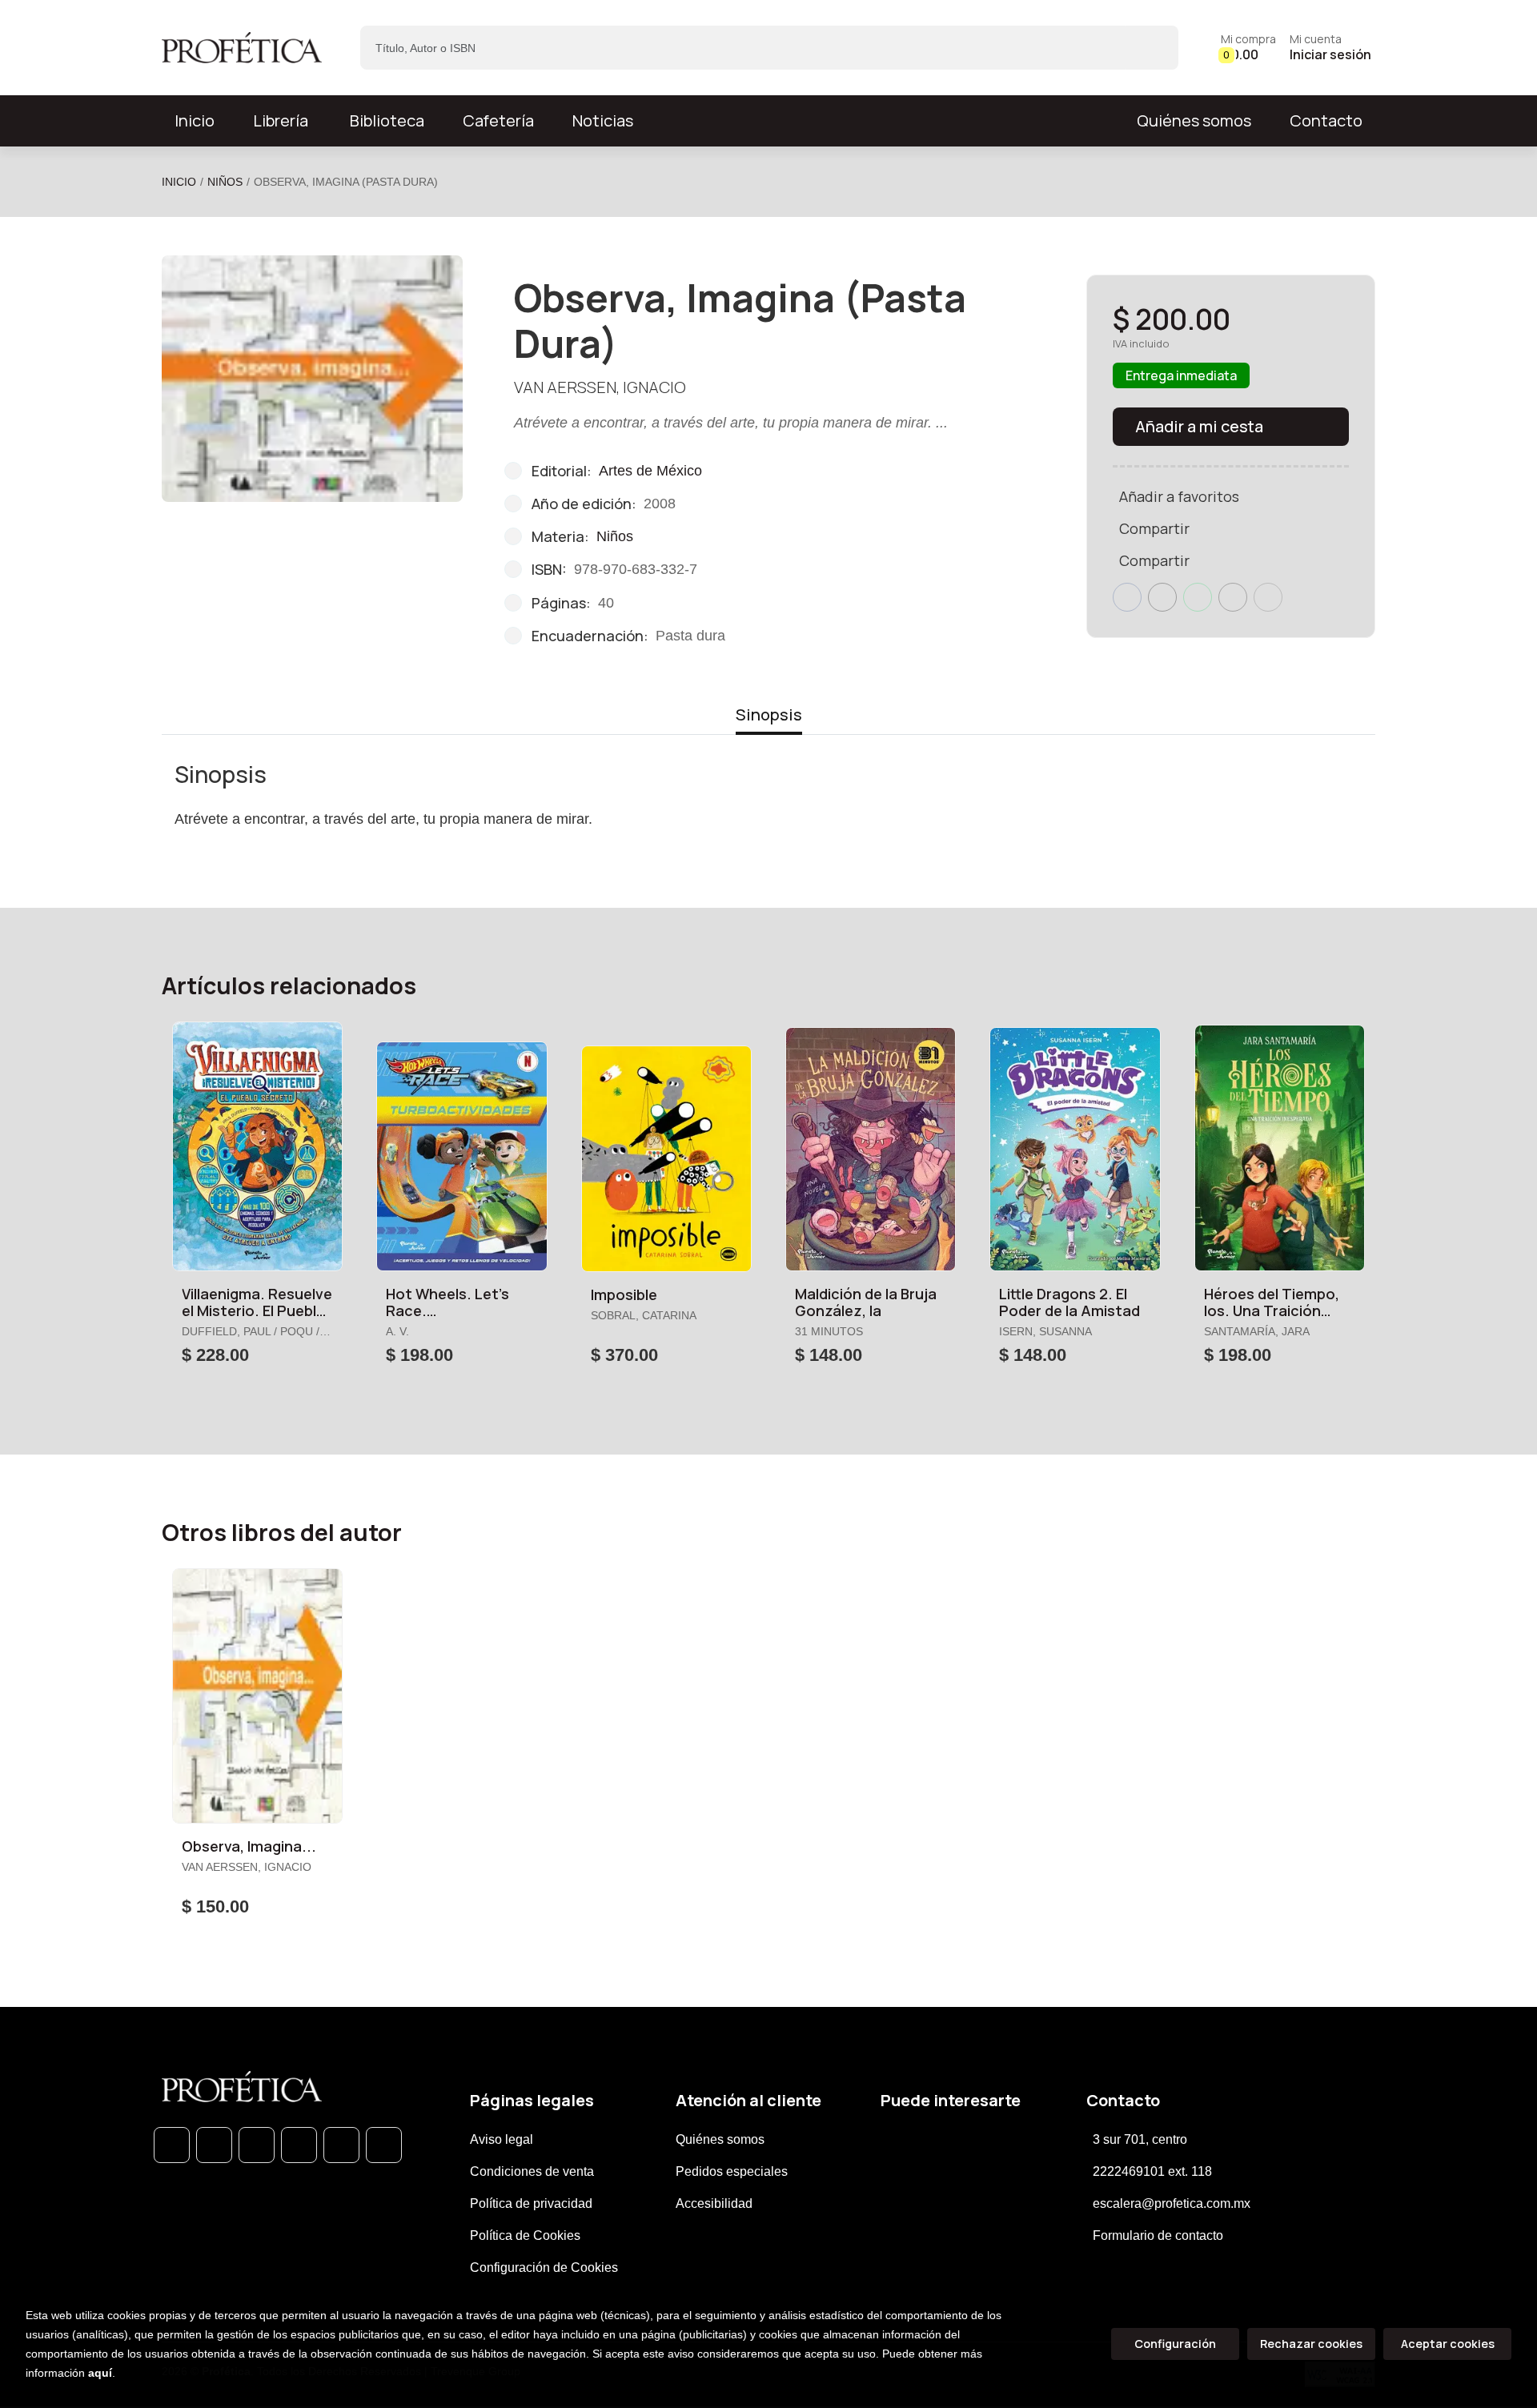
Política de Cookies (525, 2235)
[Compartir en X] (1162, 597)
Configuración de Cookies (544, 2268)
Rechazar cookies (1311, 2344)
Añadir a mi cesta (1199, 426)
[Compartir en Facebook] (1127, 597)
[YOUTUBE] (384, 2145)
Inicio (179, 182)
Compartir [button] (1154, 528)
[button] (1248, 48)
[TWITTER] (257, 2145)
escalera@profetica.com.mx (1172, 2203)
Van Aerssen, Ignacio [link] (600, 387)
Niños (225, 182)
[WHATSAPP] (172, 2145)
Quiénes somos (1194, 120)
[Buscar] (1152, 48)
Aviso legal (502, 2139)
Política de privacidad (531, 2203)
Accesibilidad (714, 2203)
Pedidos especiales (732, 2171)
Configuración (1175, 2344)
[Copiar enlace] (1268, 597)
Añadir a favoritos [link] (1179, 496)
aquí (100, 2373)
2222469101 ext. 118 (1152, 2171)
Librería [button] (281, 120)
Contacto (1326, 120)
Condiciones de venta (532, 2171)
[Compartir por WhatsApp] (1198, 597)
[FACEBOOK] (214, 2145)
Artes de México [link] (650, 471)
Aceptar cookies (1448, 2344)
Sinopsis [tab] (769, 714)
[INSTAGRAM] (299, 2145)
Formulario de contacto (1158, 2235)
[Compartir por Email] (1233, 597)
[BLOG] (341, 2145)
